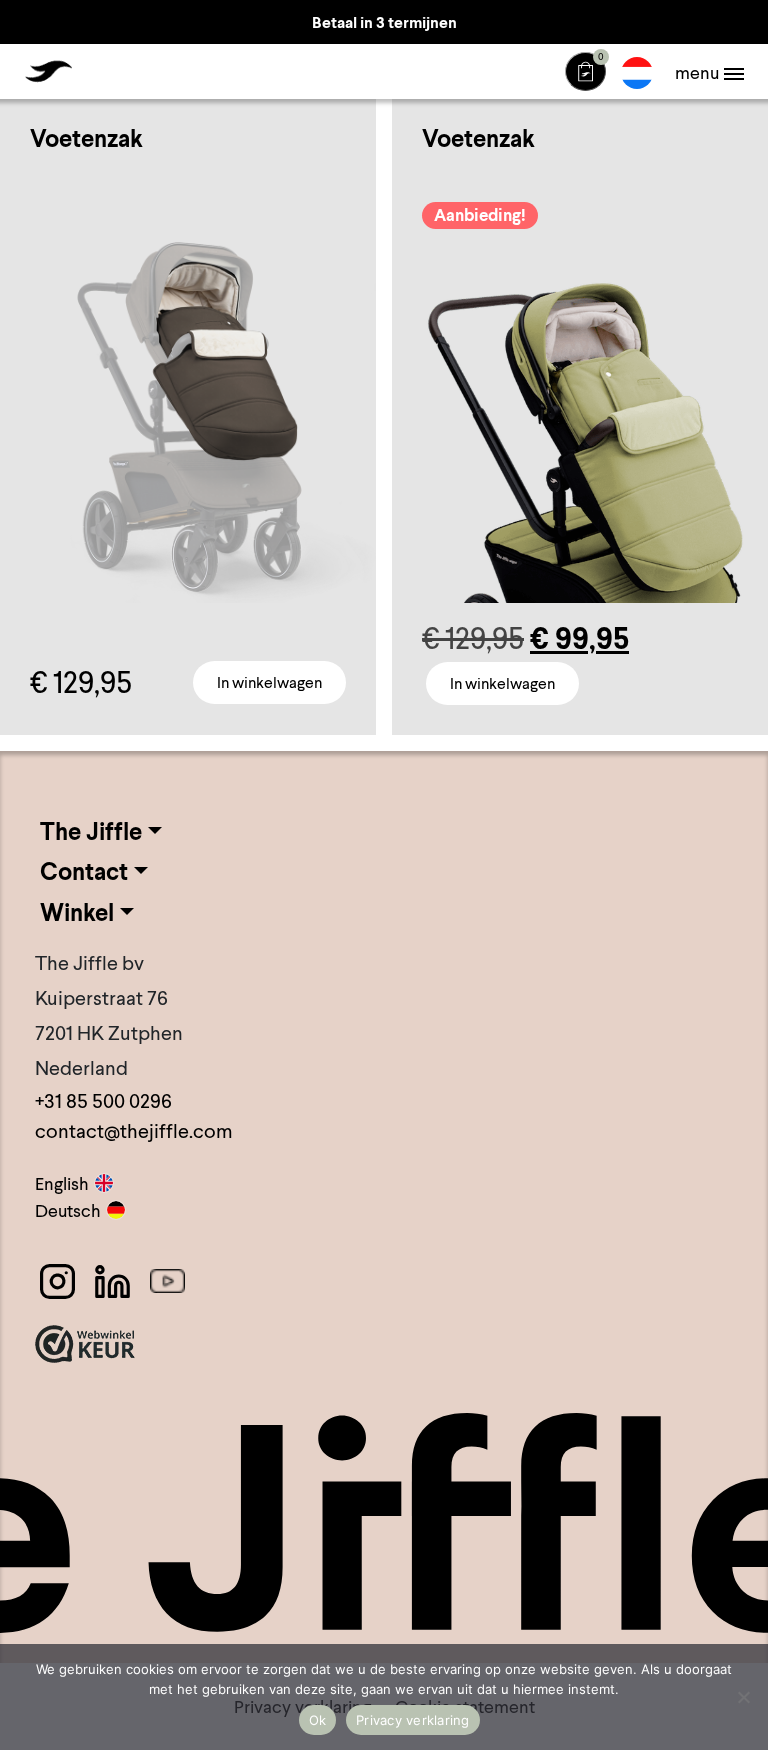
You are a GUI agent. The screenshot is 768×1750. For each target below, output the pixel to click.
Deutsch (68, 1210)
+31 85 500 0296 (103, 1101)
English (62, 1183)
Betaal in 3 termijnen (384, 22)
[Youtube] (167, 1281)
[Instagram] (57, 1281)
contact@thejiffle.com (134, 1131)
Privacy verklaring (413, 1720)
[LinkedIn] (112, 1281)
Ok (318, 1720)
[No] (743, 1697)
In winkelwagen (269, 682)
